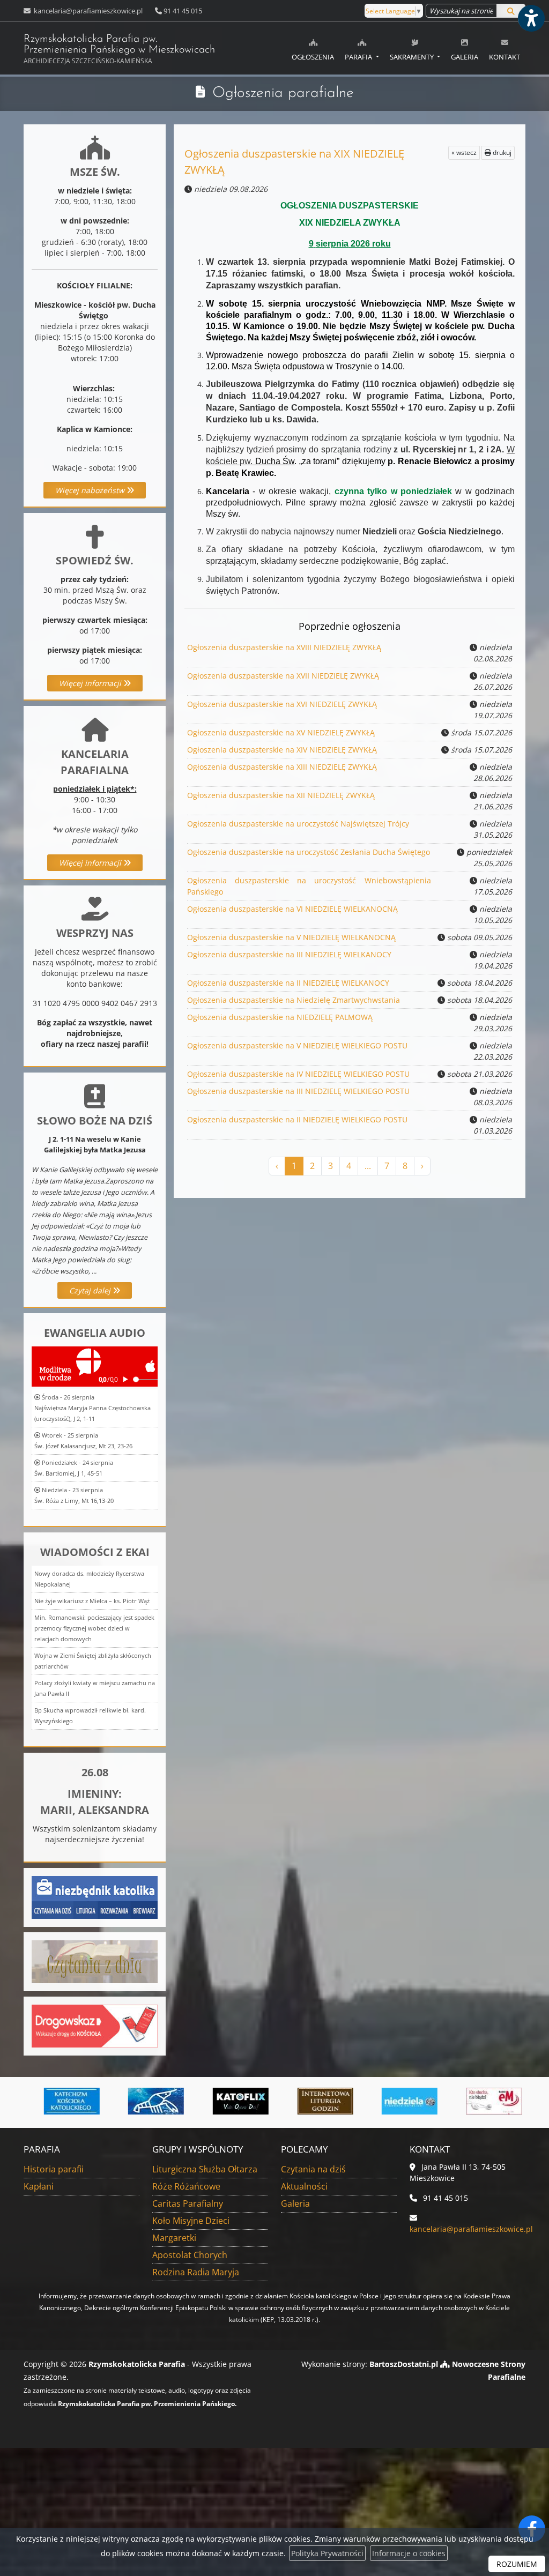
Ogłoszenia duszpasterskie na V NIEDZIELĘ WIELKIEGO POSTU (297, 1045)
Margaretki (174, 2238)
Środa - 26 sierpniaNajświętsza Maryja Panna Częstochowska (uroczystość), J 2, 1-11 (92, 1408)
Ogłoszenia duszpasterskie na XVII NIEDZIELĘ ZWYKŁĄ (283, 676)
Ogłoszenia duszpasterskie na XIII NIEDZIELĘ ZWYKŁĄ (282, 767)
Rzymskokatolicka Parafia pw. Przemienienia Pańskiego (119, 50)
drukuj (501, 152)
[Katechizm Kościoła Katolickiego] (52, 2101)
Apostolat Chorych (190, 2255)
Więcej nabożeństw (91, 490)
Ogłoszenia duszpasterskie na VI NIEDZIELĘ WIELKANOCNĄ (292, 909)
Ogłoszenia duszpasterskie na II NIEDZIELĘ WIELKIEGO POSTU (297, 1119)
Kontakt (505, 57)
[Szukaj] (511, 11)
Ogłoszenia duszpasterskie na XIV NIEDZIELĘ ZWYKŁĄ (282, 750)
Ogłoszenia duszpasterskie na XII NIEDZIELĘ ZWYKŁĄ (281, 795)
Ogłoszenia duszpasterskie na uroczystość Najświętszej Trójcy (298, 824)
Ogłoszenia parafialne (283, 93)
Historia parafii (54, 2169)
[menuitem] (313, 48)
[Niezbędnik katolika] (95, 1896)
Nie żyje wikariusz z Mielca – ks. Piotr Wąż (92, 1601)
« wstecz (464, 152)
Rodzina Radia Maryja (196, 2272)
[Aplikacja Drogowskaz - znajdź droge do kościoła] (95, 2025)
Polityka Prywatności (327, 2553)
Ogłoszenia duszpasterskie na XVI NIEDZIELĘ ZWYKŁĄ (282, 704)
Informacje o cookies (409, 2553)
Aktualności (304, 2186)
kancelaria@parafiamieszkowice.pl (87, 11)
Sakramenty (413, 57)
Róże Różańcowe (186, 2186)
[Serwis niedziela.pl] (390, 2101)
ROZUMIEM (517, 2564)
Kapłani (39, 2186)
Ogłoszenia (313, 57)
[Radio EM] (474, 2101)
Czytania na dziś (313, 2169)
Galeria (465, 57)
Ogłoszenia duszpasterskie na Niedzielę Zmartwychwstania (294, 1000)
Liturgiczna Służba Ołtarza (205, 2169)
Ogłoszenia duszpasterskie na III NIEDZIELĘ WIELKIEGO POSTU (298, 1091)
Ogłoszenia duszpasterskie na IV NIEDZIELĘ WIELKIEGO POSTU (298, 1074)
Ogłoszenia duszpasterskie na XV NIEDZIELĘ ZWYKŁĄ (281, 732)
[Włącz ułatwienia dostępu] (531, 18)
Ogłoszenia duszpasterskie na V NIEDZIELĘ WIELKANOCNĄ (291, 937)
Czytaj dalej (91, 1290)
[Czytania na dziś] (95, 1960)
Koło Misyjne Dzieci (191, 2221)
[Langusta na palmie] (136, 2101)
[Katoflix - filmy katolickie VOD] (221, 2101)
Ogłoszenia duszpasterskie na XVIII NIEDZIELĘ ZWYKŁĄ (284, 647)
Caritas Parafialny (188, 2203)
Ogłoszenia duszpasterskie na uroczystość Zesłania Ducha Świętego (309, 852)
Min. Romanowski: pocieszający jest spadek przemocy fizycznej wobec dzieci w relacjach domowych (94, 1628)
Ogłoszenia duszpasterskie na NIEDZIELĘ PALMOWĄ (280, 1017)
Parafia (359, 57)
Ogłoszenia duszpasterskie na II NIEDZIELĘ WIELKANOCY (288, 983)
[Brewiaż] (306, 2101)
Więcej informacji (91, 683)
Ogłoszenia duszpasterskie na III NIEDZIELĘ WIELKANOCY (289, 954)
